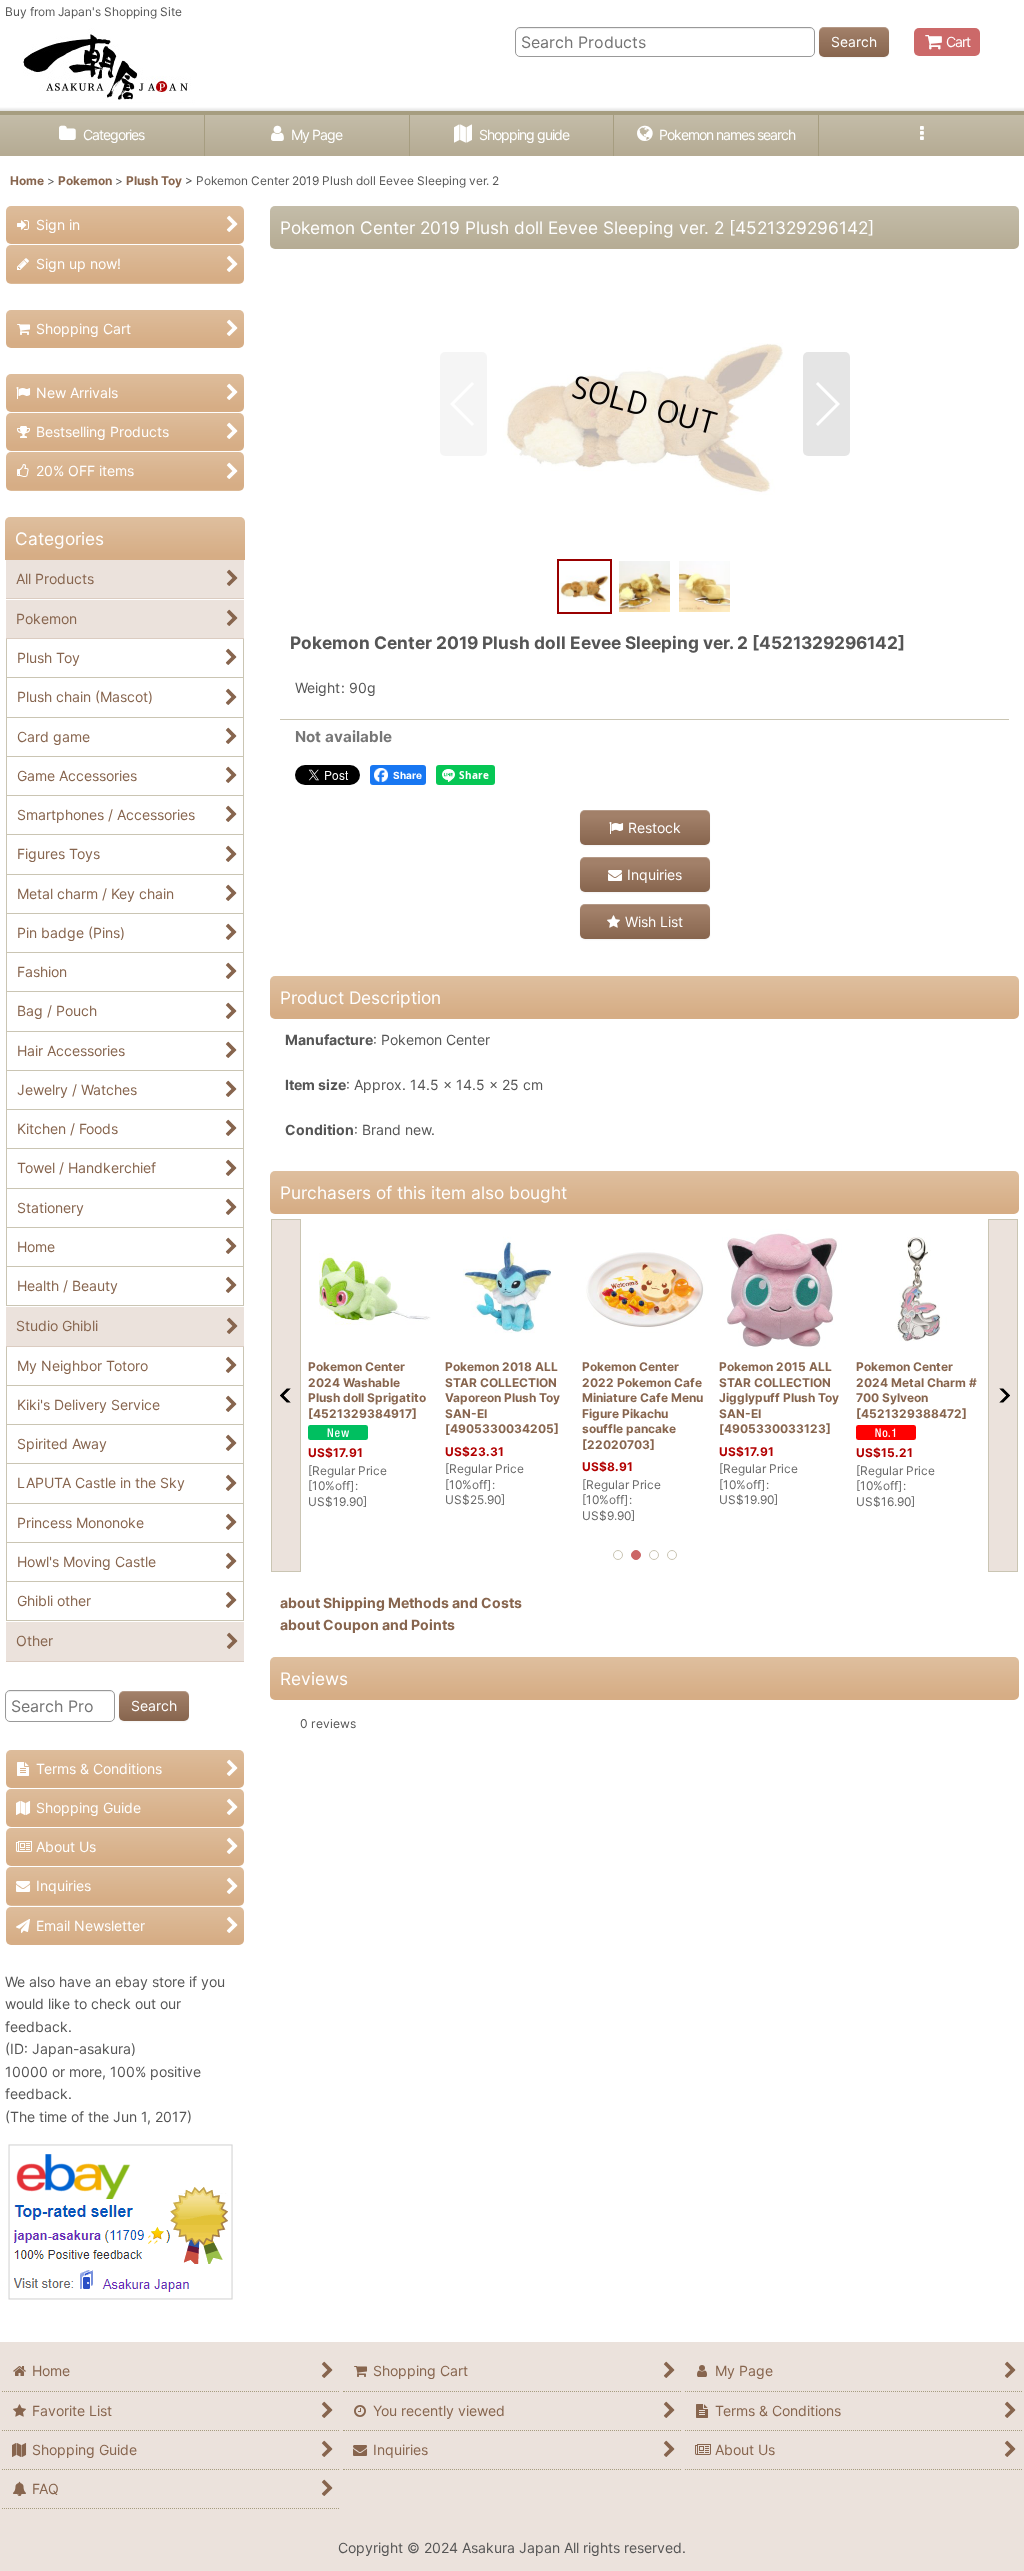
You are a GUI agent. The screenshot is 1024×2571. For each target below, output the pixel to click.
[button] (921, 135)
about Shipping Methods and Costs (401, 1602)
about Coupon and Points (367, 1624)
